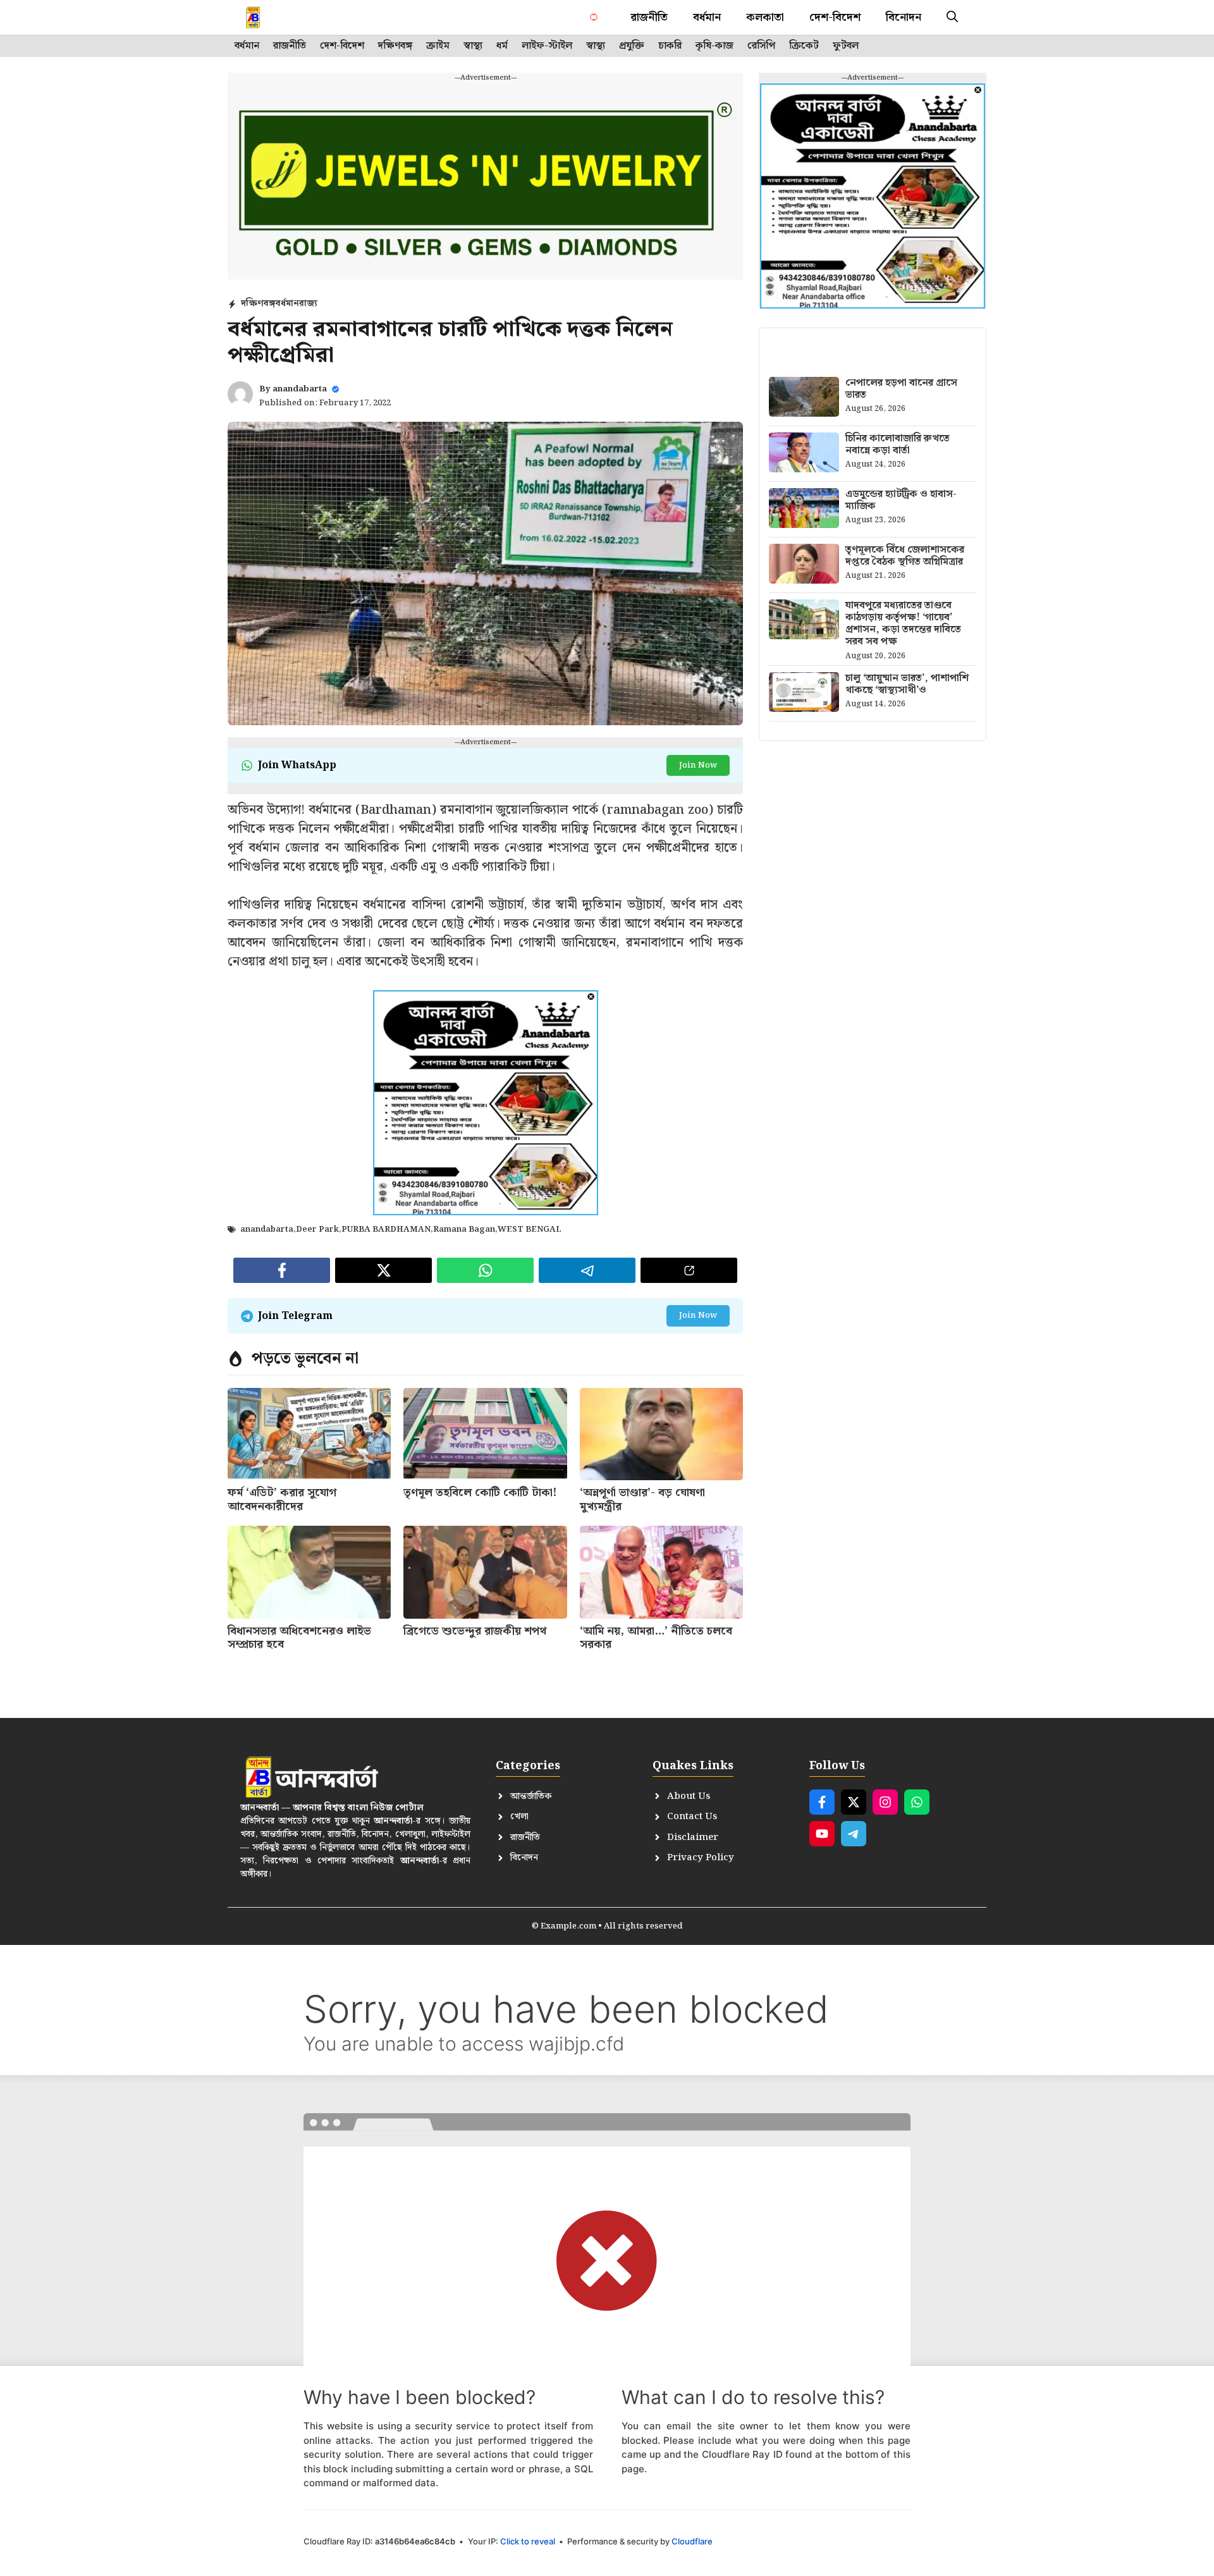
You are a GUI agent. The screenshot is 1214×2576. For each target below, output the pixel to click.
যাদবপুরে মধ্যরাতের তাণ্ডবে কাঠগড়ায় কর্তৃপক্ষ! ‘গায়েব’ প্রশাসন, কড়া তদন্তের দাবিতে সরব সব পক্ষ (903, 624)
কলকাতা (765, 17)
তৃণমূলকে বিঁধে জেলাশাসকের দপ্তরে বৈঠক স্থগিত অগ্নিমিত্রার (905, 556)
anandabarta (300, 389)
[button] (952, 17)
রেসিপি (761, 46)
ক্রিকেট (804, 46)
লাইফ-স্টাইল (547, 46)
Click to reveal (528, 2541)
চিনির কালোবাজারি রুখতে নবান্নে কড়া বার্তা (898, 445)
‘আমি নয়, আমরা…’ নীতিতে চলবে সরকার (656, 1638)
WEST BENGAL (530, 1230)
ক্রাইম (438, 46)
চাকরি (670, 46)
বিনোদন (904, 17)
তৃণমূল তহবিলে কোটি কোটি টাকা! (480, 1493)
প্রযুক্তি (632, 46)
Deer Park (317, 1230)
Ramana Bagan (464, 1230)
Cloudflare (692, 2541)
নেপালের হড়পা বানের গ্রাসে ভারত (901, 389)
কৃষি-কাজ (714, 46)
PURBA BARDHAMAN (386, 1230)
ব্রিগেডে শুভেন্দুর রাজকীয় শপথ (475, 1631)
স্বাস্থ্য (473, 46)
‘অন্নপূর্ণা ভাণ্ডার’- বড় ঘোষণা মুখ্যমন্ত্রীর (642, 1500)
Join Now (698, 765)
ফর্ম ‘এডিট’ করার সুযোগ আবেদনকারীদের (282, 1500)
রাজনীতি (649, 17)
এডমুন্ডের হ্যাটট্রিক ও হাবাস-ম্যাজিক (901, 500)
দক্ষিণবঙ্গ (395, 46)
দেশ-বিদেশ (835, 17)
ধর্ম (502, 46)
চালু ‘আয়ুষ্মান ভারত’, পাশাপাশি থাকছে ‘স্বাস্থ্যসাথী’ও (907, 684)
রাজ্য (308, 304)
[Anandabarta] (280, 17)
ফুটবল (846, 46)
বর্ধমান (707, 17)
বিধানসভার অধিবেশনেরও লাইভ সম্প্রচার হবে (299, 1638)
